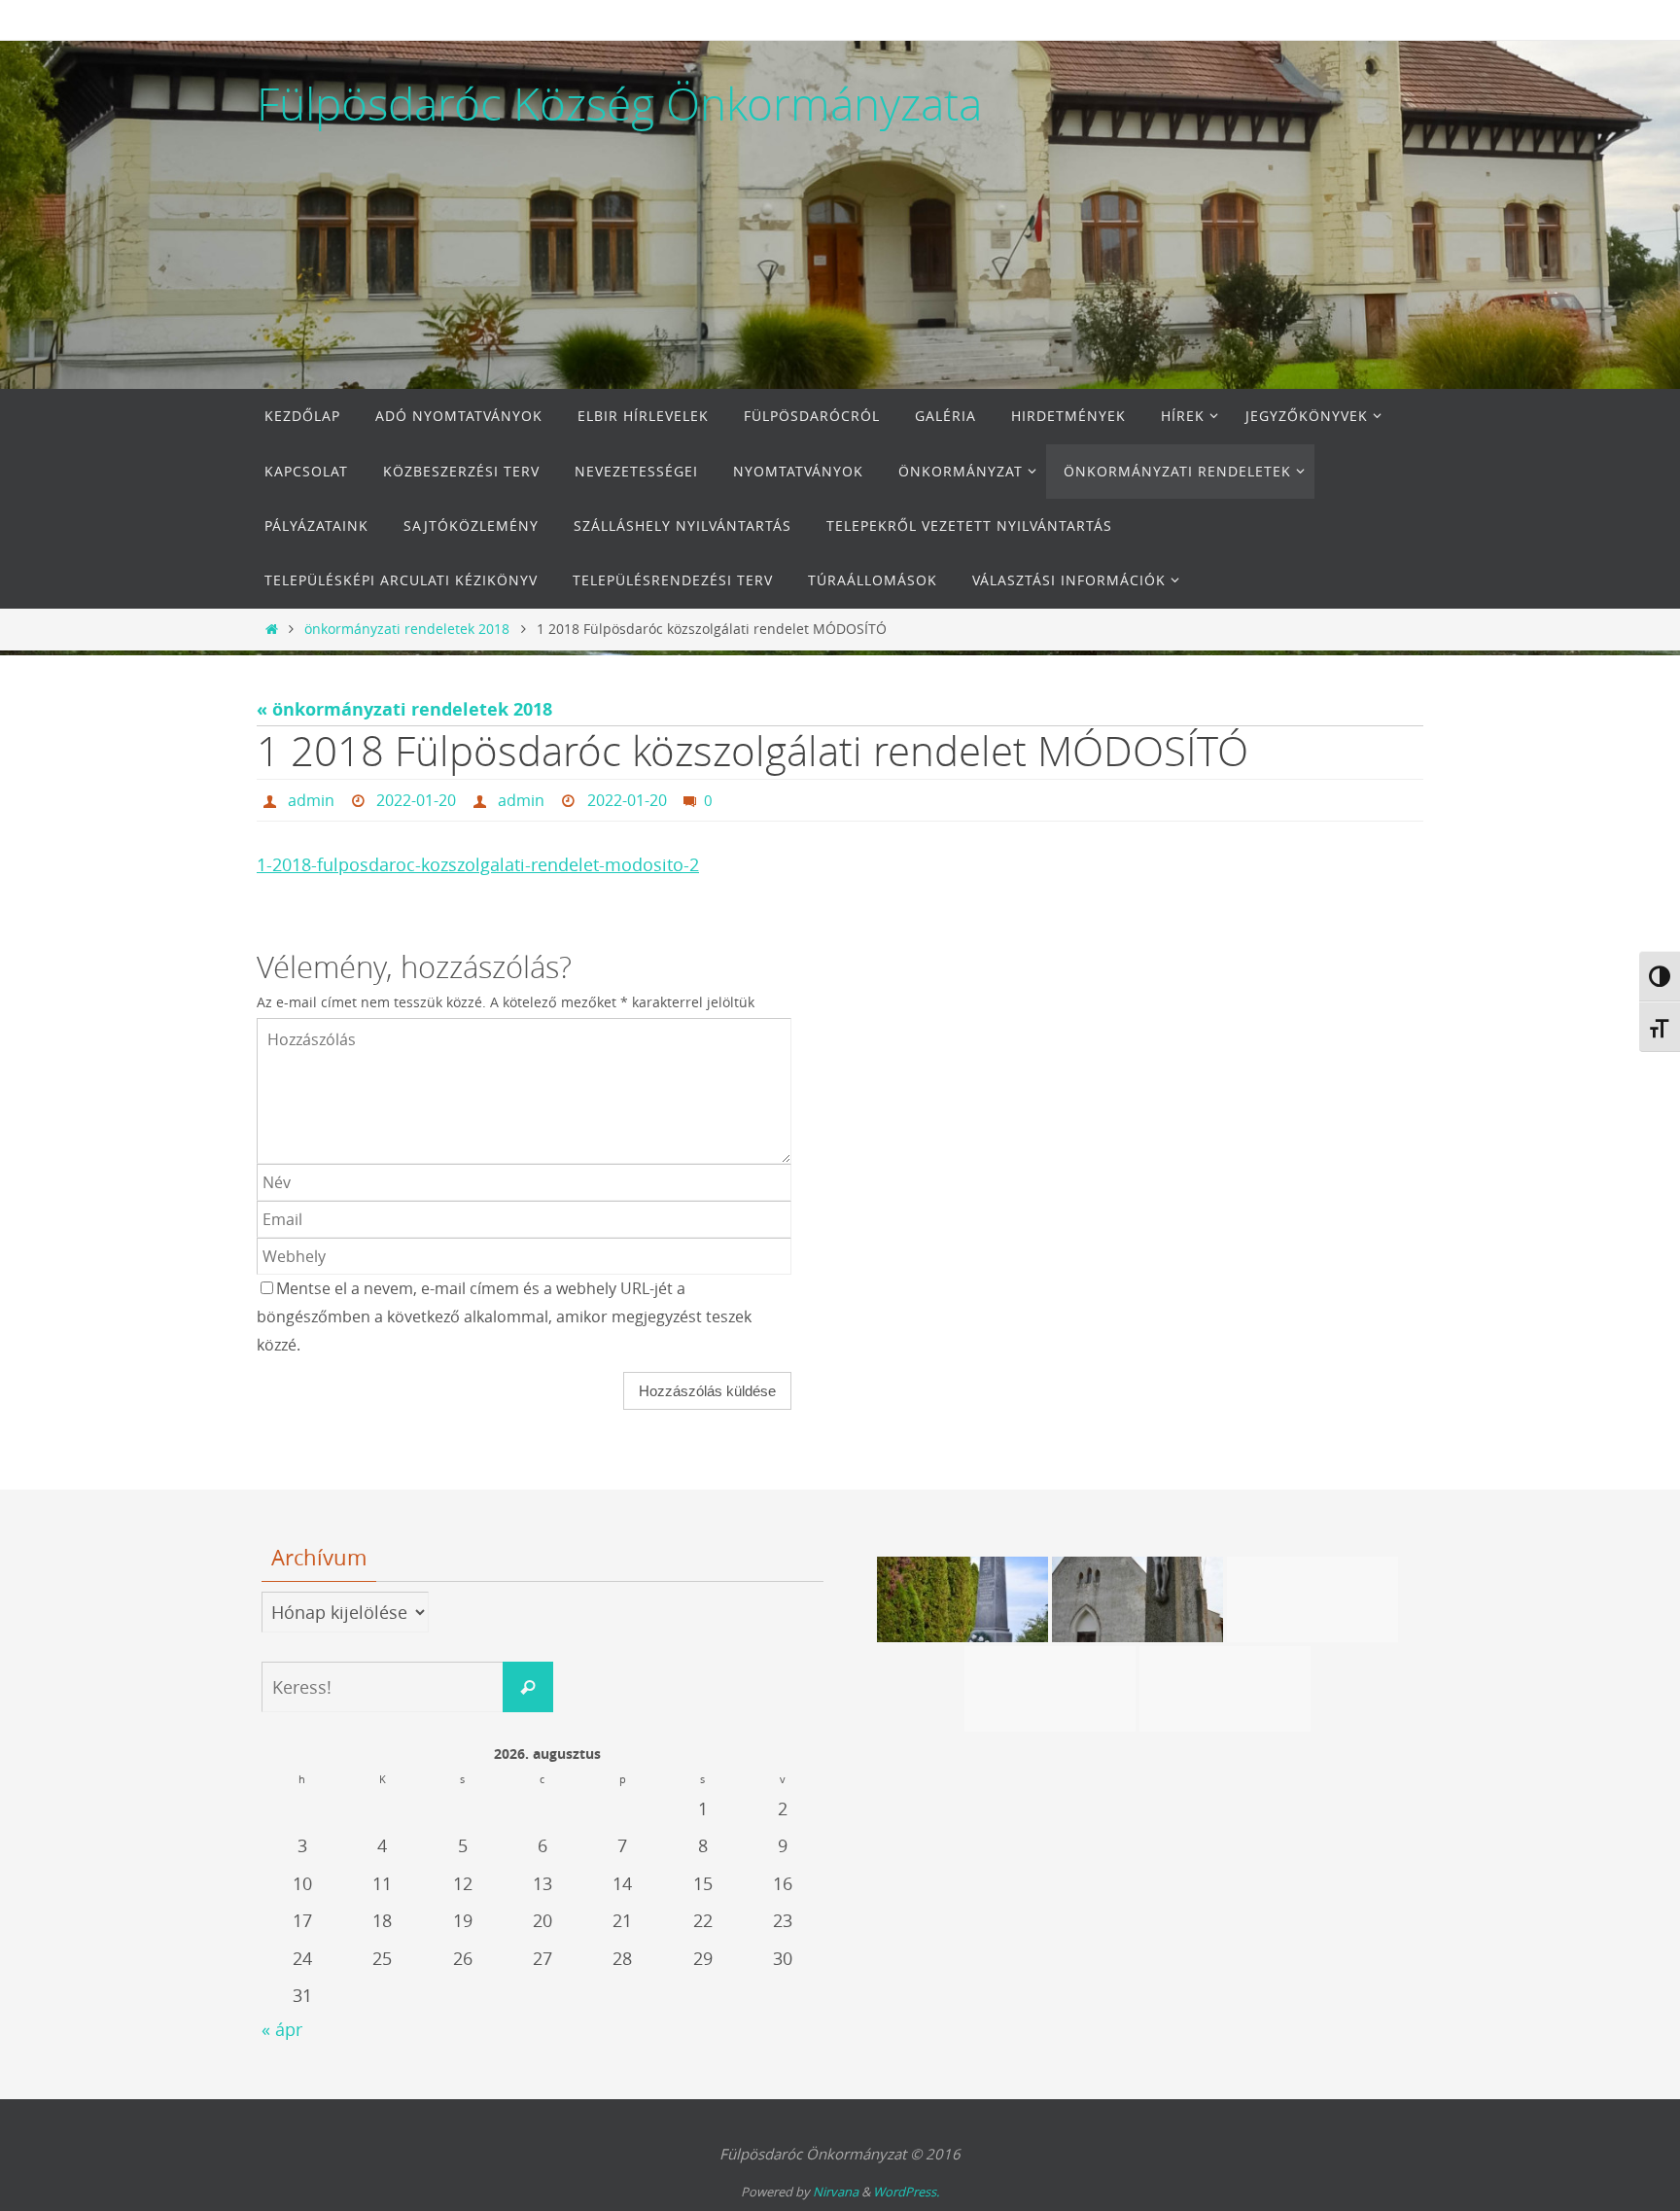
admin (311, 800)
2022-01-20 (416, 800)
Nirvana (836, 2192)
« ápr (282, 2029)
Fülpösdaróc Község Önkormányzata (619, 104)
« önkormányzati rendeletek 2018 (404, 709)
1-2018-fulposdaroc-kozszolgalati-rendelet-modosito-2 (478, 864)
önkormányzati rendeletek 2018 (407, 629)
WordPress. (906, 2192)
